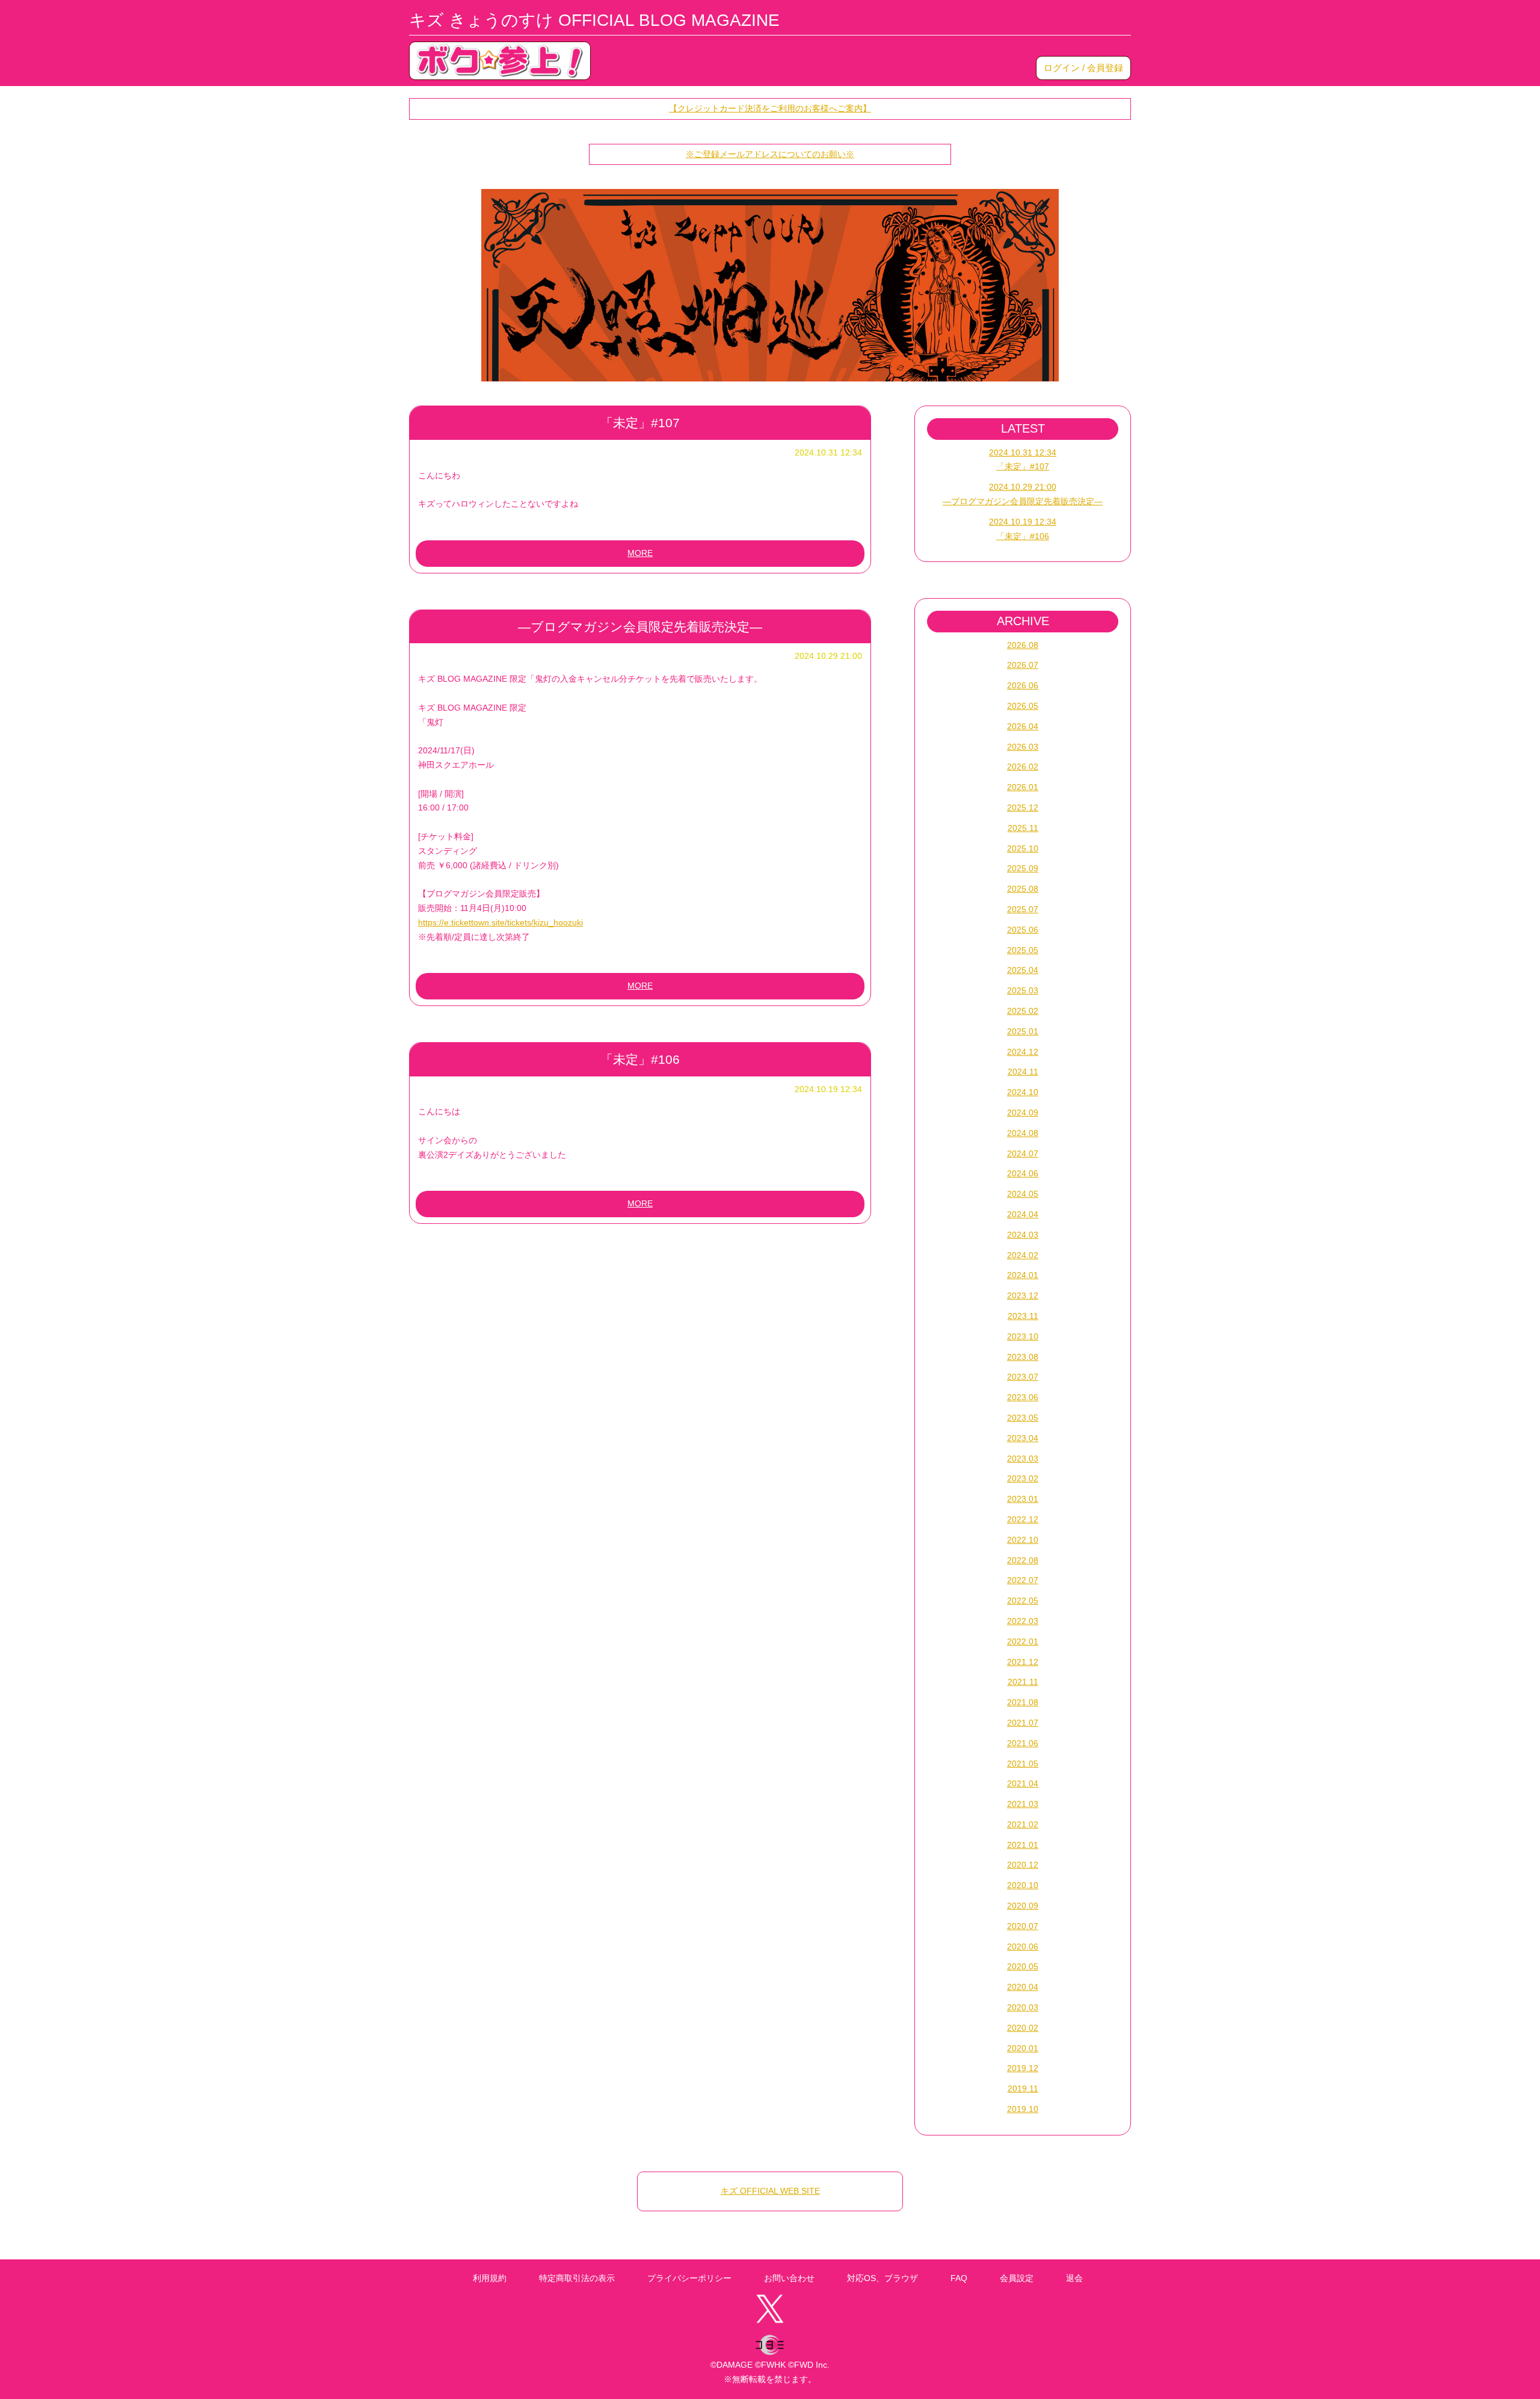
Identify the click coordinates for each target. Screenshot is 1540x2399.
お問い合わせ (789, 2278)
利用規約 (490, 2278)
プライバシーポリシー (689, 2278)
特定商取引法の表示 (577, 2278)
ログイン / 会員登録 (1083, 68)
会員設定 (1017, 2278)
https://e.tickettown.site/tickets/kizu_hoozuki (500, 922)
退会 (1074, 2278)
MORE (640, 553)
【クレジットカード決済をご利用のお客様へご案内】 (770, 108)
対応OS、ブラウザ (882, 2278)
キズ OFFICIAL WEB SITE (770, 2191)
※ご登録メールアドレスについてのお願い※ (770, 154)
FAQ (959, 2278)
